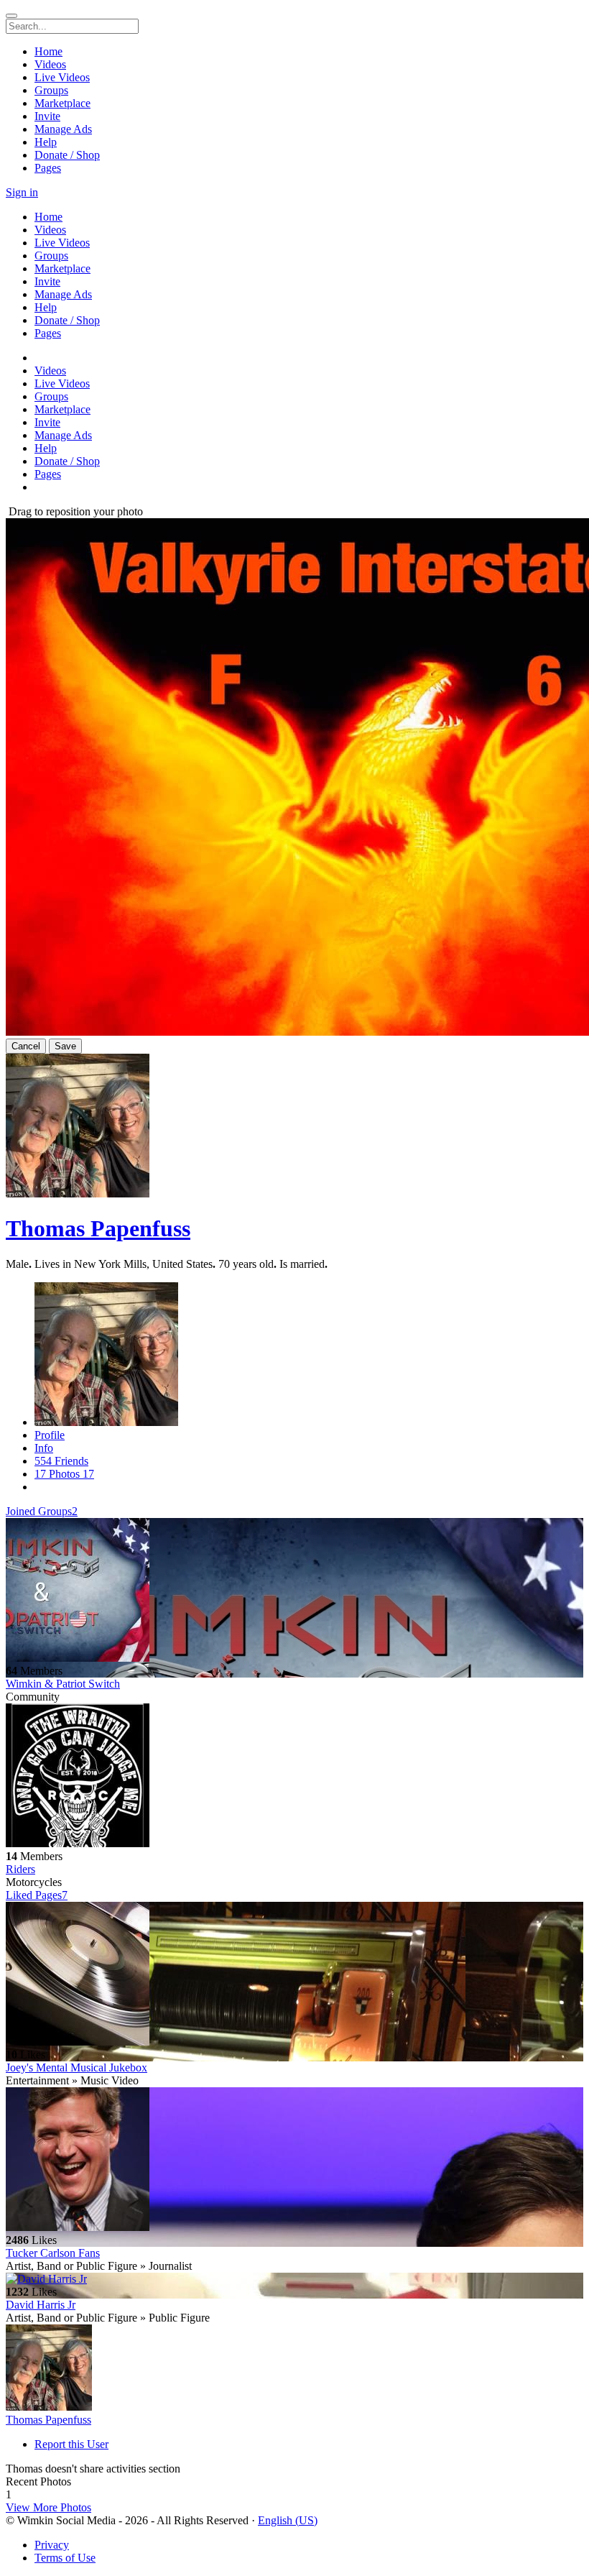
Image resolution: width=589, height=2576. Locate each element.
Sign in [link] (22, 192)
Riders (20, 1869)
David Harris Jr (41, 2305)
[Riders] (294, 1777)
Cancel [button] (26, 1046)
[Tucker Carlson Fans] (294, 2161)
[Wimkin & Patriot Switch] (294, 1591)
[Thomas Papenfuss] (294, 2369)
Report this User (71, 2444)
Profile (50, 1435)
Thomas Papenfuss (98, 1228)
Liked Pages (37, 1895)
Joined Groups (42, 1511)
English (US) (288, 2520)
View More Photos (48, 2507)
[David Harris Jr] (294, 2279)
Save (65, 1046)
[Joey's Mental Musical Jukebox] (294, 1975)
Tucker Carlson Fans (53, 2253)
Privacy (52, 2545)
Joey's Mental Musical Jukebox (76, 2067)
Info (44, 1448)
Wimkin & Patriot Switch (63, 1684)
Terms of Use (65, 2558)
